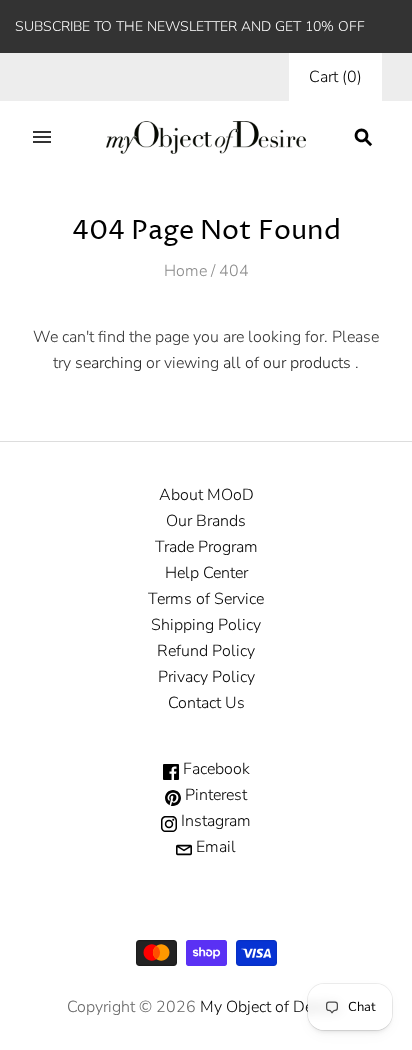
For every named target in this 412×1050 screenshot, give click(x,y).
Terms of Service (206, 599)
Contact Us (206, 703)
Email (214, 847)
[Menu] (42, 137)
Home (185, 271)
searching (108, 363)
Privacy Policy (206, 677)
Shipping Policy (206, 625)
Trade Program (206, 547)
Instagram (214, 821)
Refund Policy (206, 651)
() (335, 77)
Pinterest (214, 795)
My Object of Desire (269, 1007)
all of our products (287, 363)
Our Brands (206, 521)
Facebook (214, 769)
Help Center (206, 573)
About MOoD (206, 495)
